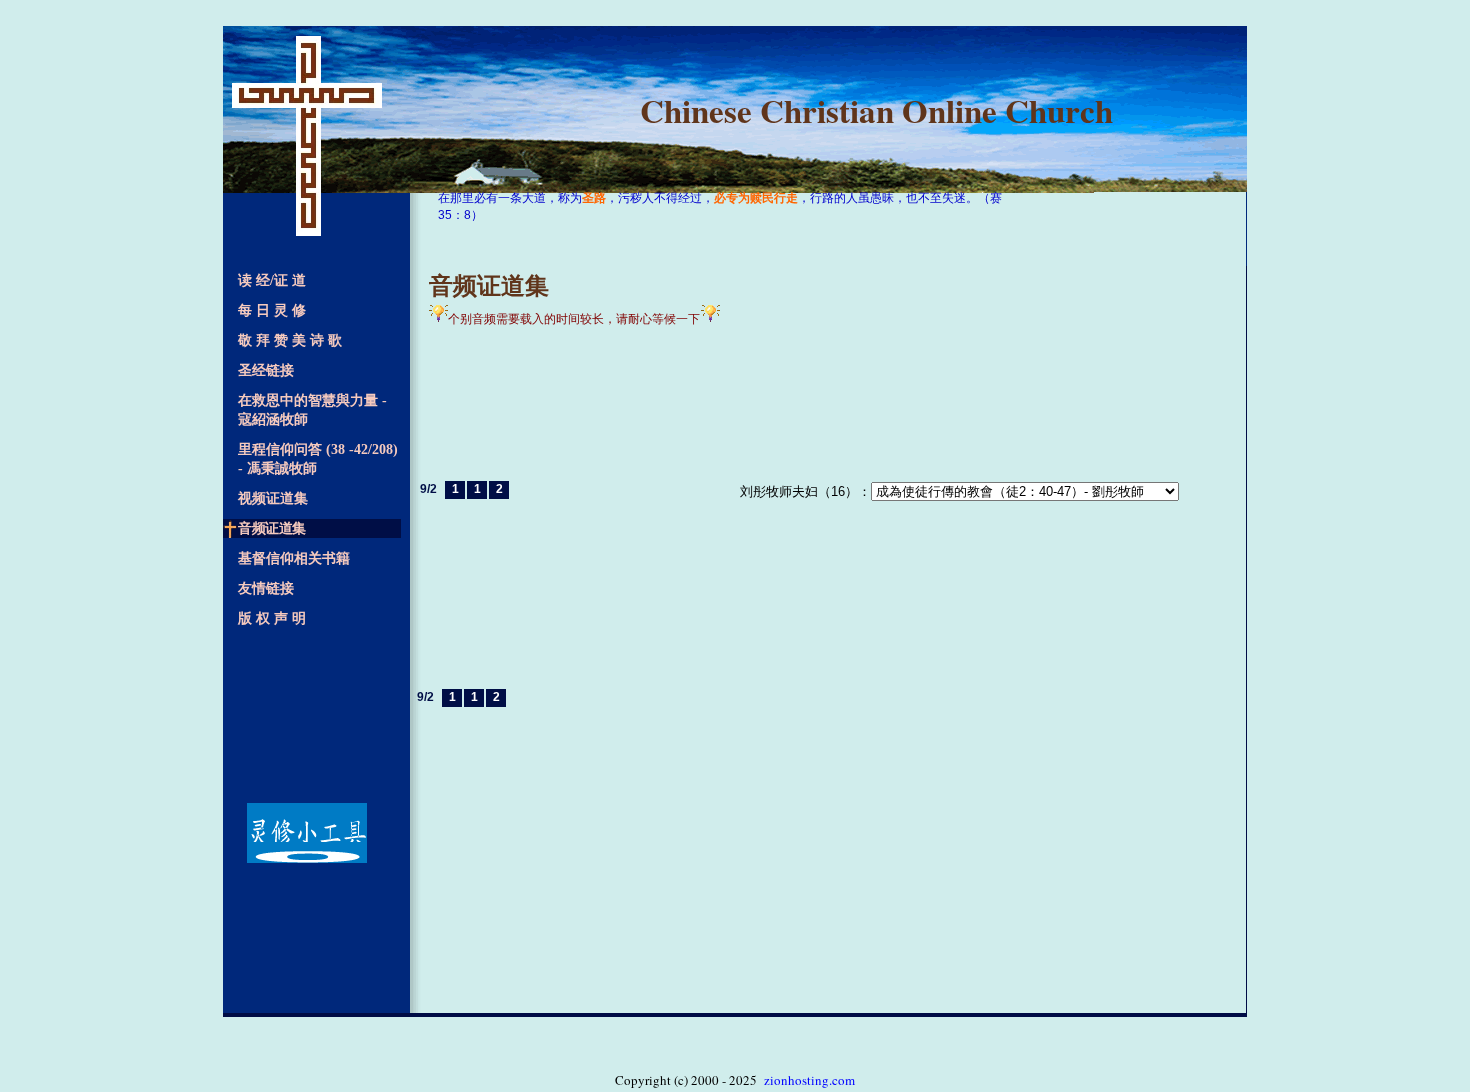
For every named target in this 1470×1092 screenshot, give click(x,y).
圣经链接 (270, 370)
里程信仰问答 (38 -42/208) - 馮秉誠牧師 (318, 459)
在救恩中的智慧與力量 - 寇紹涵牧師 (312, 410)
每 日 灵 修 (276, 310)
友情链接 (270, 588)
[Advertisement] (312, 712)
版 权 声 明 (276, 618)
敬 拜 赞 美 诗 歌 (294, 340)
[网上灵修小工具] (312, 833)
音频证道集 (275, 528)
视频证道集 (277, 498)
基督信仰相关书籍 (298, 558)
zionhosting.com (809, 1080)
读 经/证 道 (276, 280)
